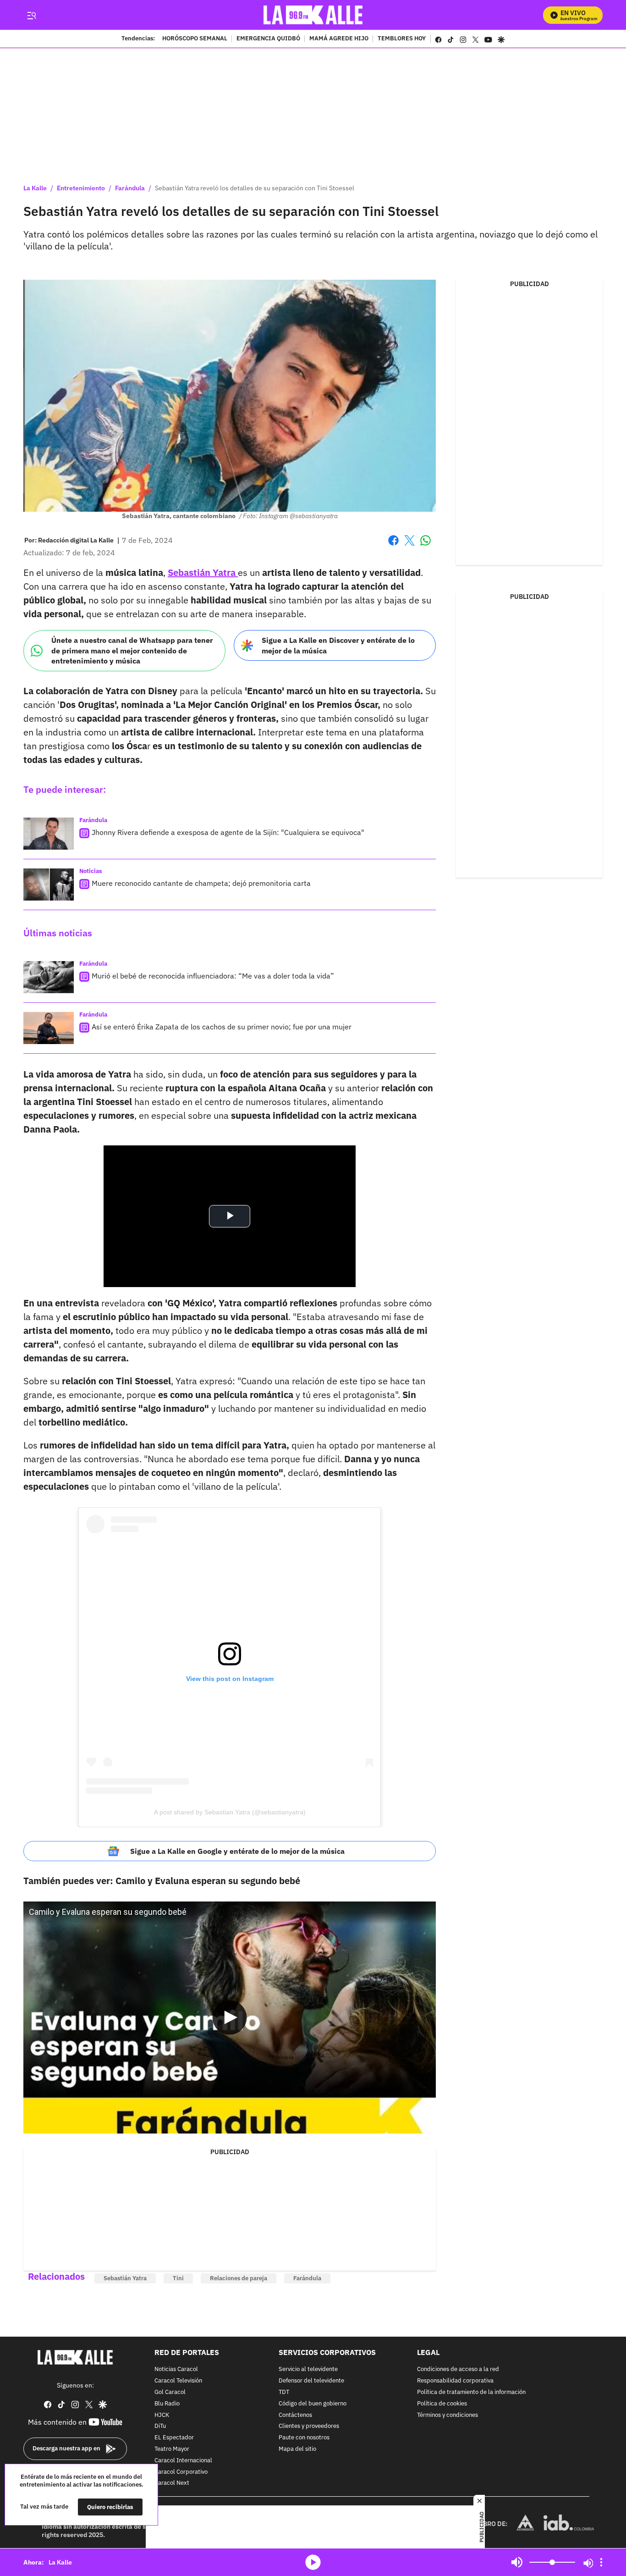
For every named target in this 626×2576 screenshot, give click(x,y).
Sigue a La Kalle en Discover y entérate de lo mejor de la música (338, 645)
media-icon (313, 2562)
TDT (284, 2392)
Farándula (130, 188)
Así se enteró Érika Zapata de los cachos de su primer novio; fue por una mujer (222, 1027)
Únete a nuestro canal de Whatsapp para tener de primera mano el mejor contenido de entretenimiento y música (132, 650)
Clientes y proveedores (309, 2427)
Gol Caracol (170, 2392)
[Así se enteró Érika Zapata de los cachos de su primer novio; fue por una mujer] (49, 1028)
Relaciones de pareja (239, 2278)
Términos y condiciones (448, 2415)
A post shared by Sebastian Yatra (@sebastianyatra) (230, 1812)
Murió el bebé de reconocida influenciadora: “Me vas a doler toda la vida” (213, 976)
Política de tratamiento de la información (471, 2392)
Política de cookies (442, 2404)
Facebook (393, 546)
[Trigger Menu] (31, 15)
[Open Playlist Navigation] (601, 2562)
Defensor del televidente (311, 2381)
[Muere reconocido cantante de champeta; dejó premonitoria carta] (49, 884)
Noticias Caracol (176, 2370)
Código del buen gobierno (313, 2404)
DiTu (160, 2427)
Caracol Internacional (183, 2461)
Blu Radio (167, 2404)
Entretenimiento (81, 188)
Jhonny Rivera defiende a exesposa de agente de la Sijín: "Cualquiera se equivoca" (228, 832)
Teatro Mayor (172, 2449)
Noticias (91, 871)
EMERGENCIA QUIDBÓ (268, 39)
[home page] (313, 15)
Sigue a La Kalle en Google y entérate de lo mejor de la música (237, 1851)
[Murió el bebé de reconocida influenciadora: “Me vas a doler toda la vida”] (49, 977)
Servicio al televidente (308, 2370)
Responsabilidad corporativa (455, 2381)
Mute (517, 2562)
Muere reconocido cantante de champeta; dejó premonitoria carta (201, 883)
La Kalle (35, 188)
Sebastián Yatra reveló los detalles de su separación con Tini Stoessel (255, 188)
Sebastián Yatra (125, 2278)
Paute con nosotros (304, 2438)
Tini (178, 2278)
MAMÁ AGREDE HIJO (339, 39)
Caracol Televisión (178, 2381)
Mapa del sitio (297, 2449)
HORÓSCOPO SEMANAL (195, 39)
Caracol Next (172, 2484)
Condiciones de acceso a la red (458, 2370)
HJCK (162, 2415)
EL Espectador (174, 2438)
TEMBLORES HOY (402, 39)
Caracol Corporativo (181, 2472)
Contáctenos (295, 2415)
